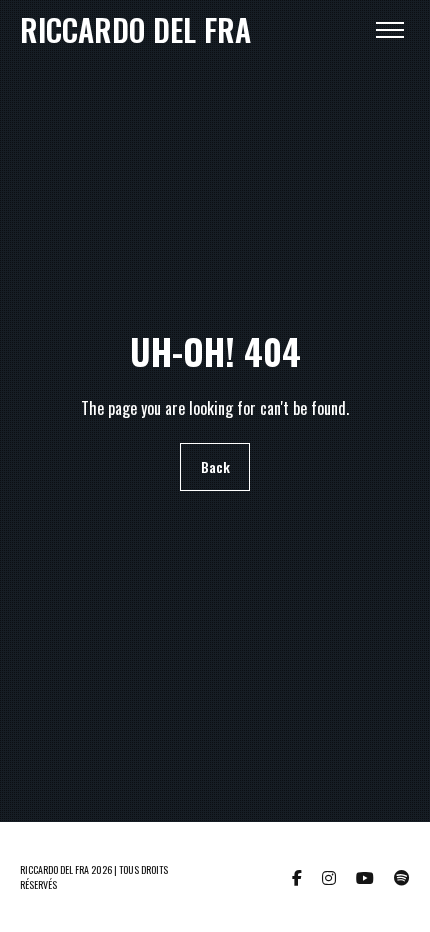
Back (215, 467)
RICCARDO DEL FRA (135, 29)
